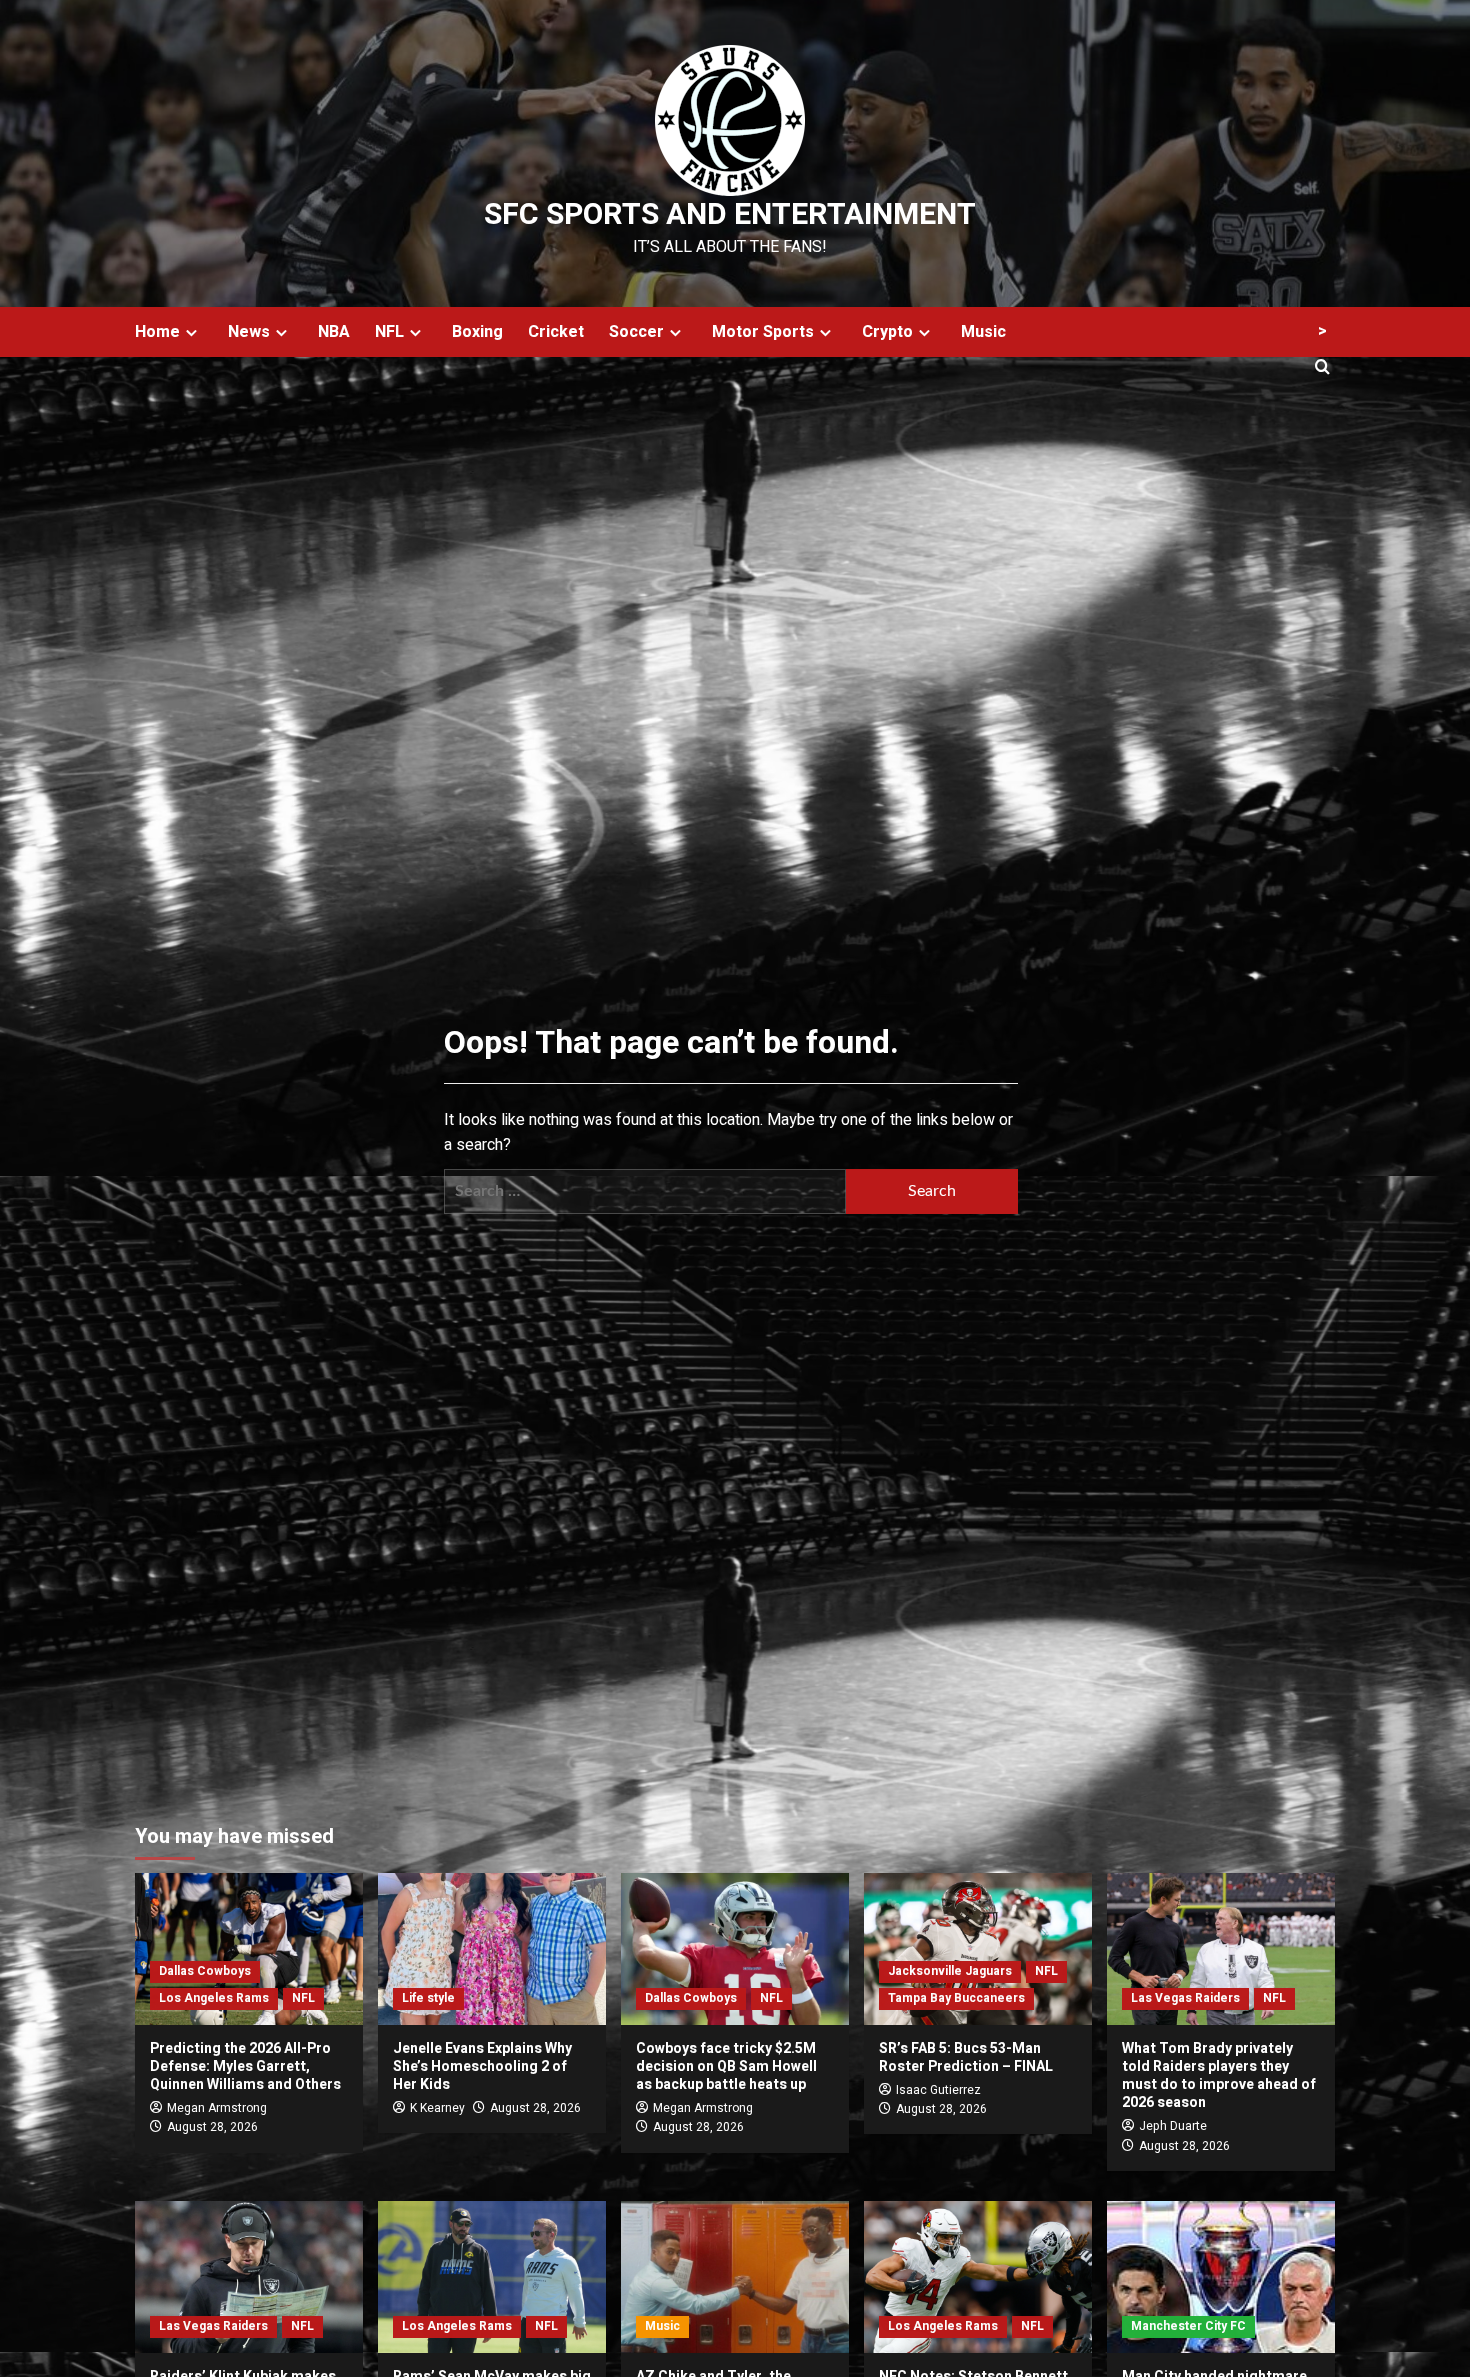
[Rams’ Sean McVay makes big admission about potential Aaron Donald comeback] (492, 2277)
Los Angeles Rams (214, 1998)
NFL (389, 332)
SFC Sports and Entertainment (730, 215)
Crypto (887, 332)
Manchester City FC (1188, 2326)
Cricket (556, 332)
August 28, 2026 (212, 2127)
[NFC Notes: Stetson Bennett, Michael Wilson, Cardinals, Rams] (978, 2277)
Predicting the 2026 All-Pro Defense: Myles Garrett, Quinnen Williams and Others (245, 2066)
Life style (428, 1998)
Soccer (636, 332)
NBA (334, 332)
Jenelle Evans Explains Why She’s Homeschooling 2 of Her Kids (482, 2066)
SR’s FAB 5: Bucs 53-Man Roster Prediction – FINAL (966, 2057)
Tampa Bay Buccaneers (956, 1998)
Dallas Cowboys (205, 1971)
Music (983, 332)
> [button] (1322, 331)
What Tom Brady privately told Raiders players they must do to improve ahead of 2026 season (1219, 2076)
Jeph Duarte (1173, 2126)
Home (157, 332)
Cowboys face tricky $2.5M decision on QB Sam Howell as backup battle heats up (726, 2066)
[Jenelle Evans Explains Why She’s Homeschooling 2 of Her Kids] (492, 1949)
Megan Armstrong (217, 2108)
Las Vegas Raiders (1185, 1998)
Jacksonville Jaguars (950, 1971)
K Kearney (437, 2108)
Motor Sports (763, 332)
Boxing (477, 332)
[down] (191, 332)
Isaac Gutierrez (938, 2090)
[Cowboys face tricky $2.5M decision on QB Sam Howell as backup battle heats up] (735, 1949)
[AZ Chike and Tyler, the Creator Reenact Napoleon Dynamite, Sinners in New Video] (735, 2277)
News (249, 332)
